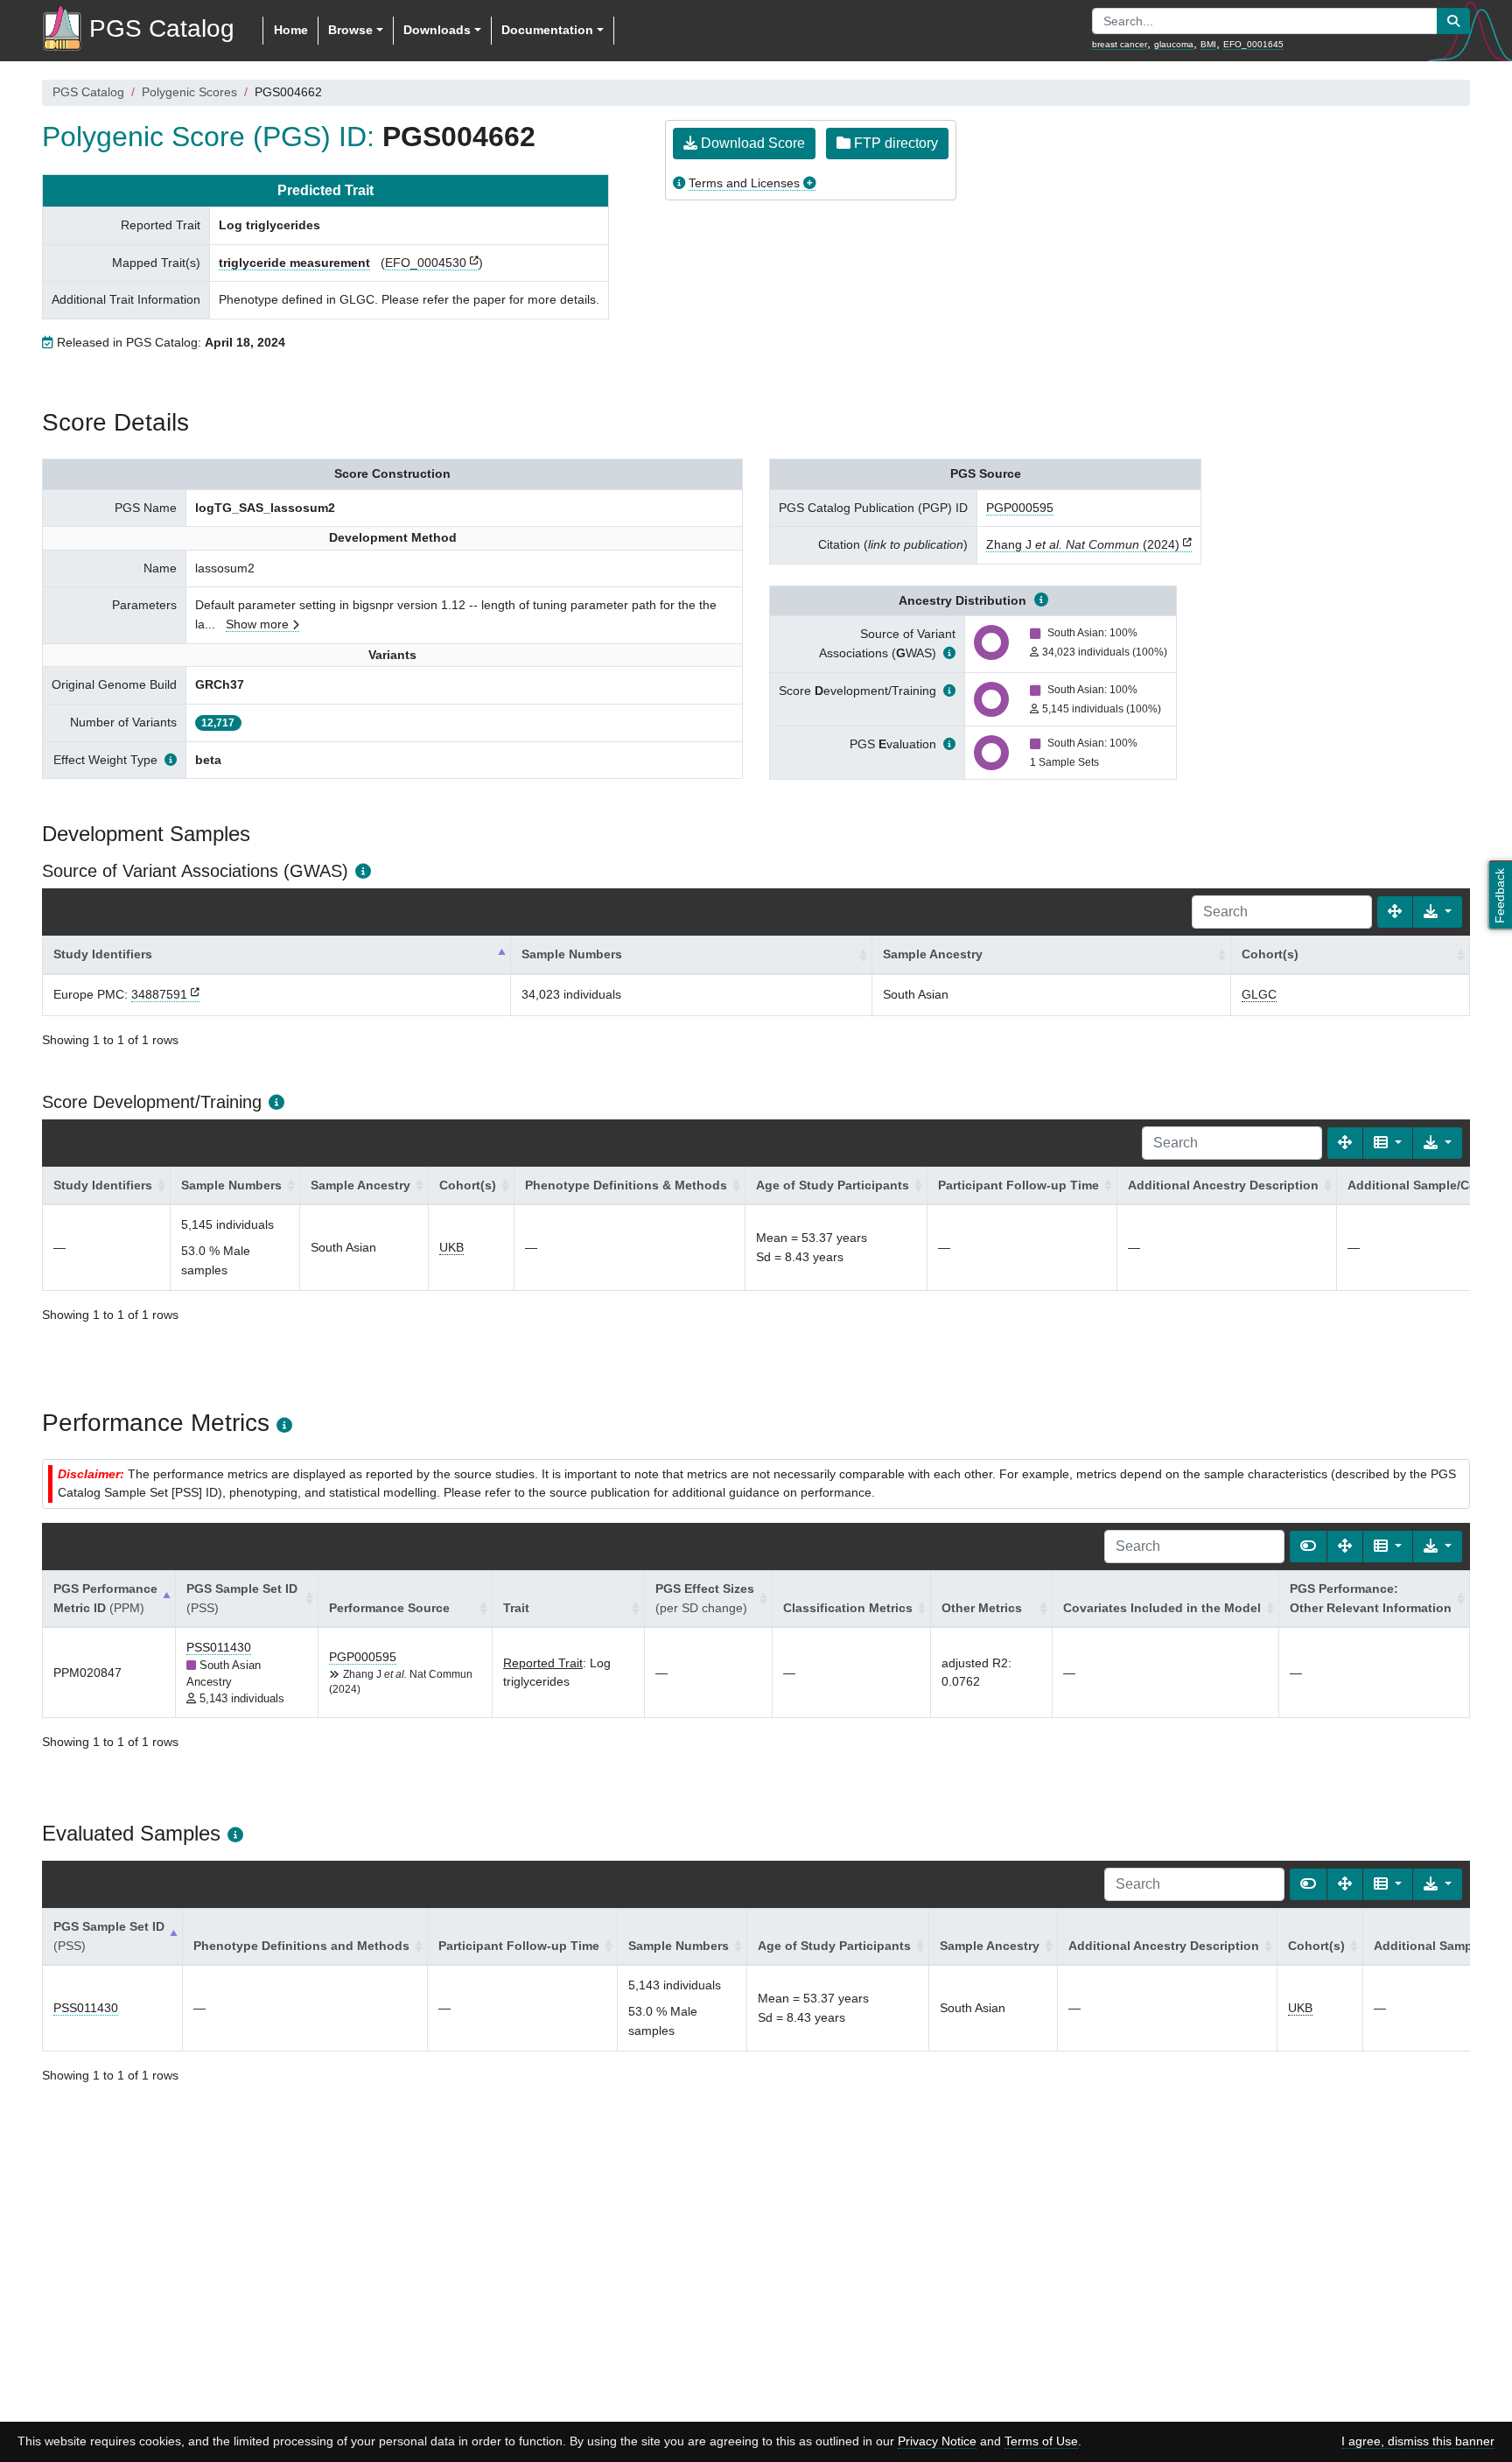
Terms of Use (1041, 2441)
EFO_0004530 (426, 263)
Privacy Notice (937, 2441)
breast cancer (1120, 44)
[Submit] (1453, 21)
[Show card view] (1308, 1547)
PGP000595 (1020, 508)
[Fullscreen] (1395, 912)
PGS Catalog (88, 92)
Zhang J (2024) (1083, 544)
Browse (350, 30)
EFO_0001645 (1253, 44)
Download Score (751, 143)
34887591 (159, 994)
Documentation (547, 30)
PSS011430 (219, 1647)
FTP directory (894, 143)
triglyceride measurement (294, 263)
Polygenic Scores (189, 92)
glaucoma (1174, 44)
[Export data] (1438, 912)
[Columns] (1388, 1143)
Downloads (437, 30)
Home (291, 30)
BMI (1208, 44)
